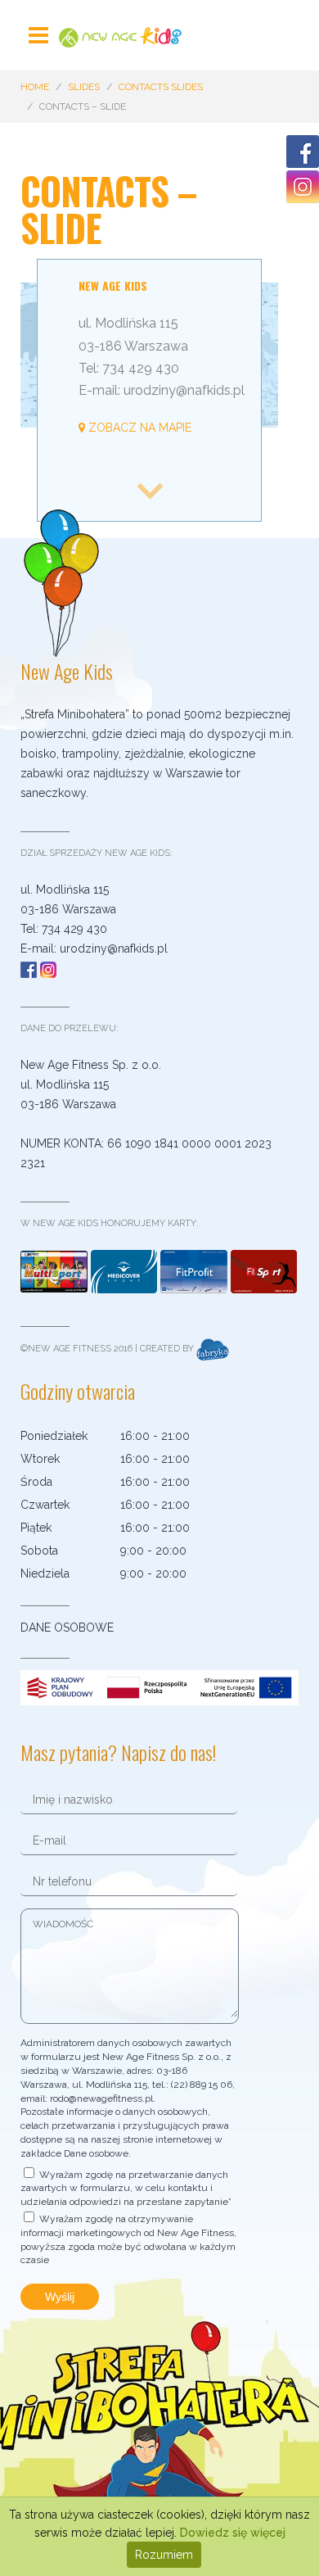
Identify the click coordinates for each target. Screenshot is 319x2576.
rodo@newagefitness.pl (101, 2098)
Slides (84, 87)
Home (35, 87)
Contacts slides (161, 87)
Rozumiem (164, 2555)
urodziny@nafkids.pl (114, 948)
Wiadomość (63, 1924)
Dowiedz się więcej (233, 2533)
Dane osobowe (67, 1628)
